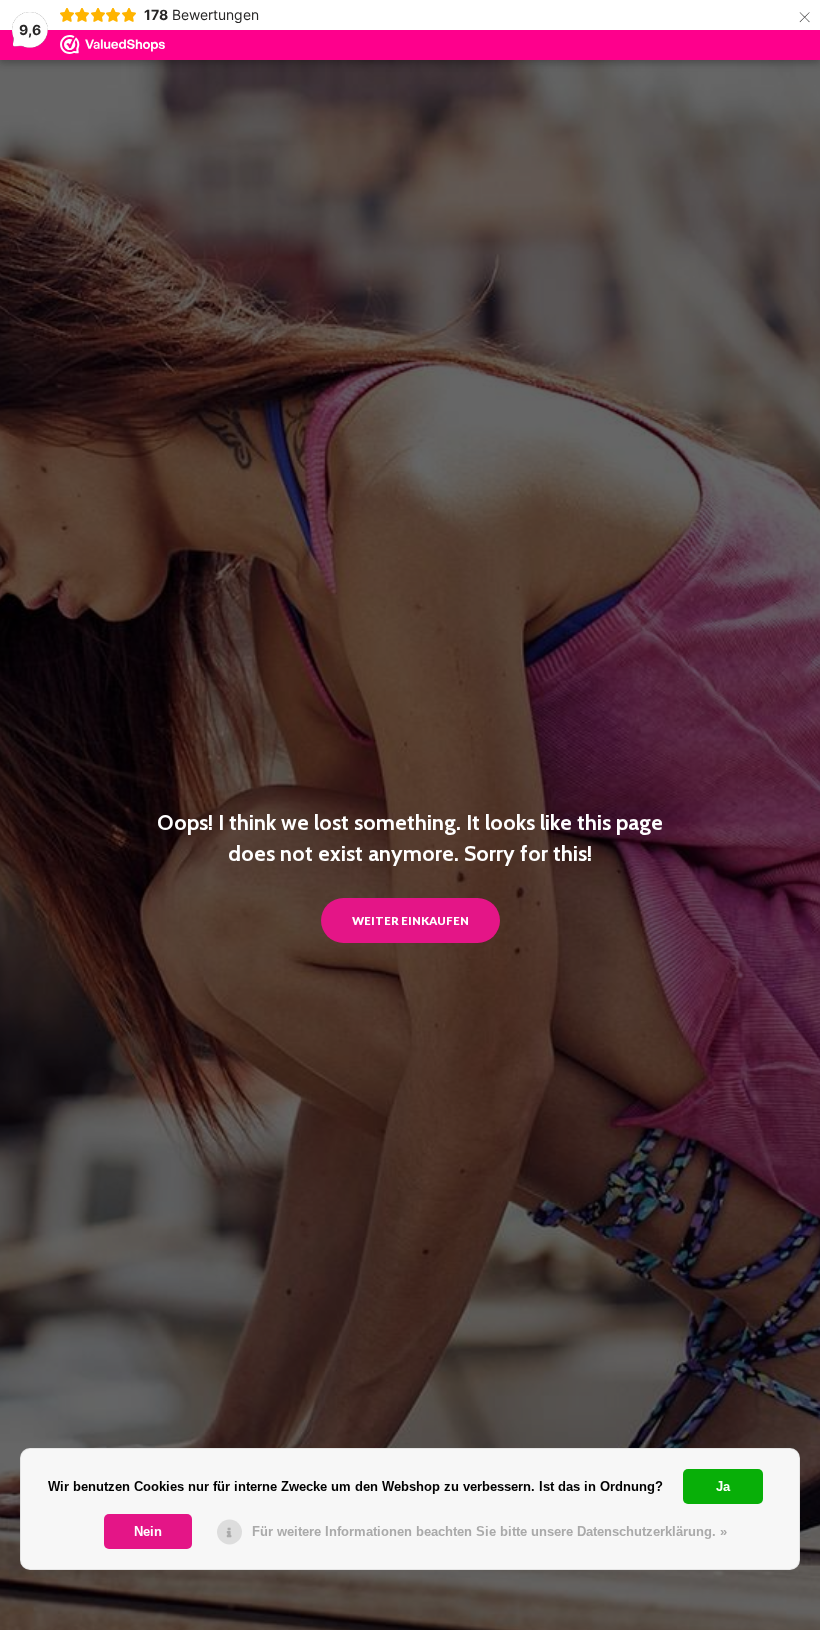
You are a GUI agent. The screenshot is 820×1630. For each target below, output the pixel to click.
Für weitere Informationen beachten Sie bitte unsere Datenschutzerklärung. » (489, 1531)
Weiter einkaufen (410, 920)
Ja (723, 1486)
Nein (148, 1531)
